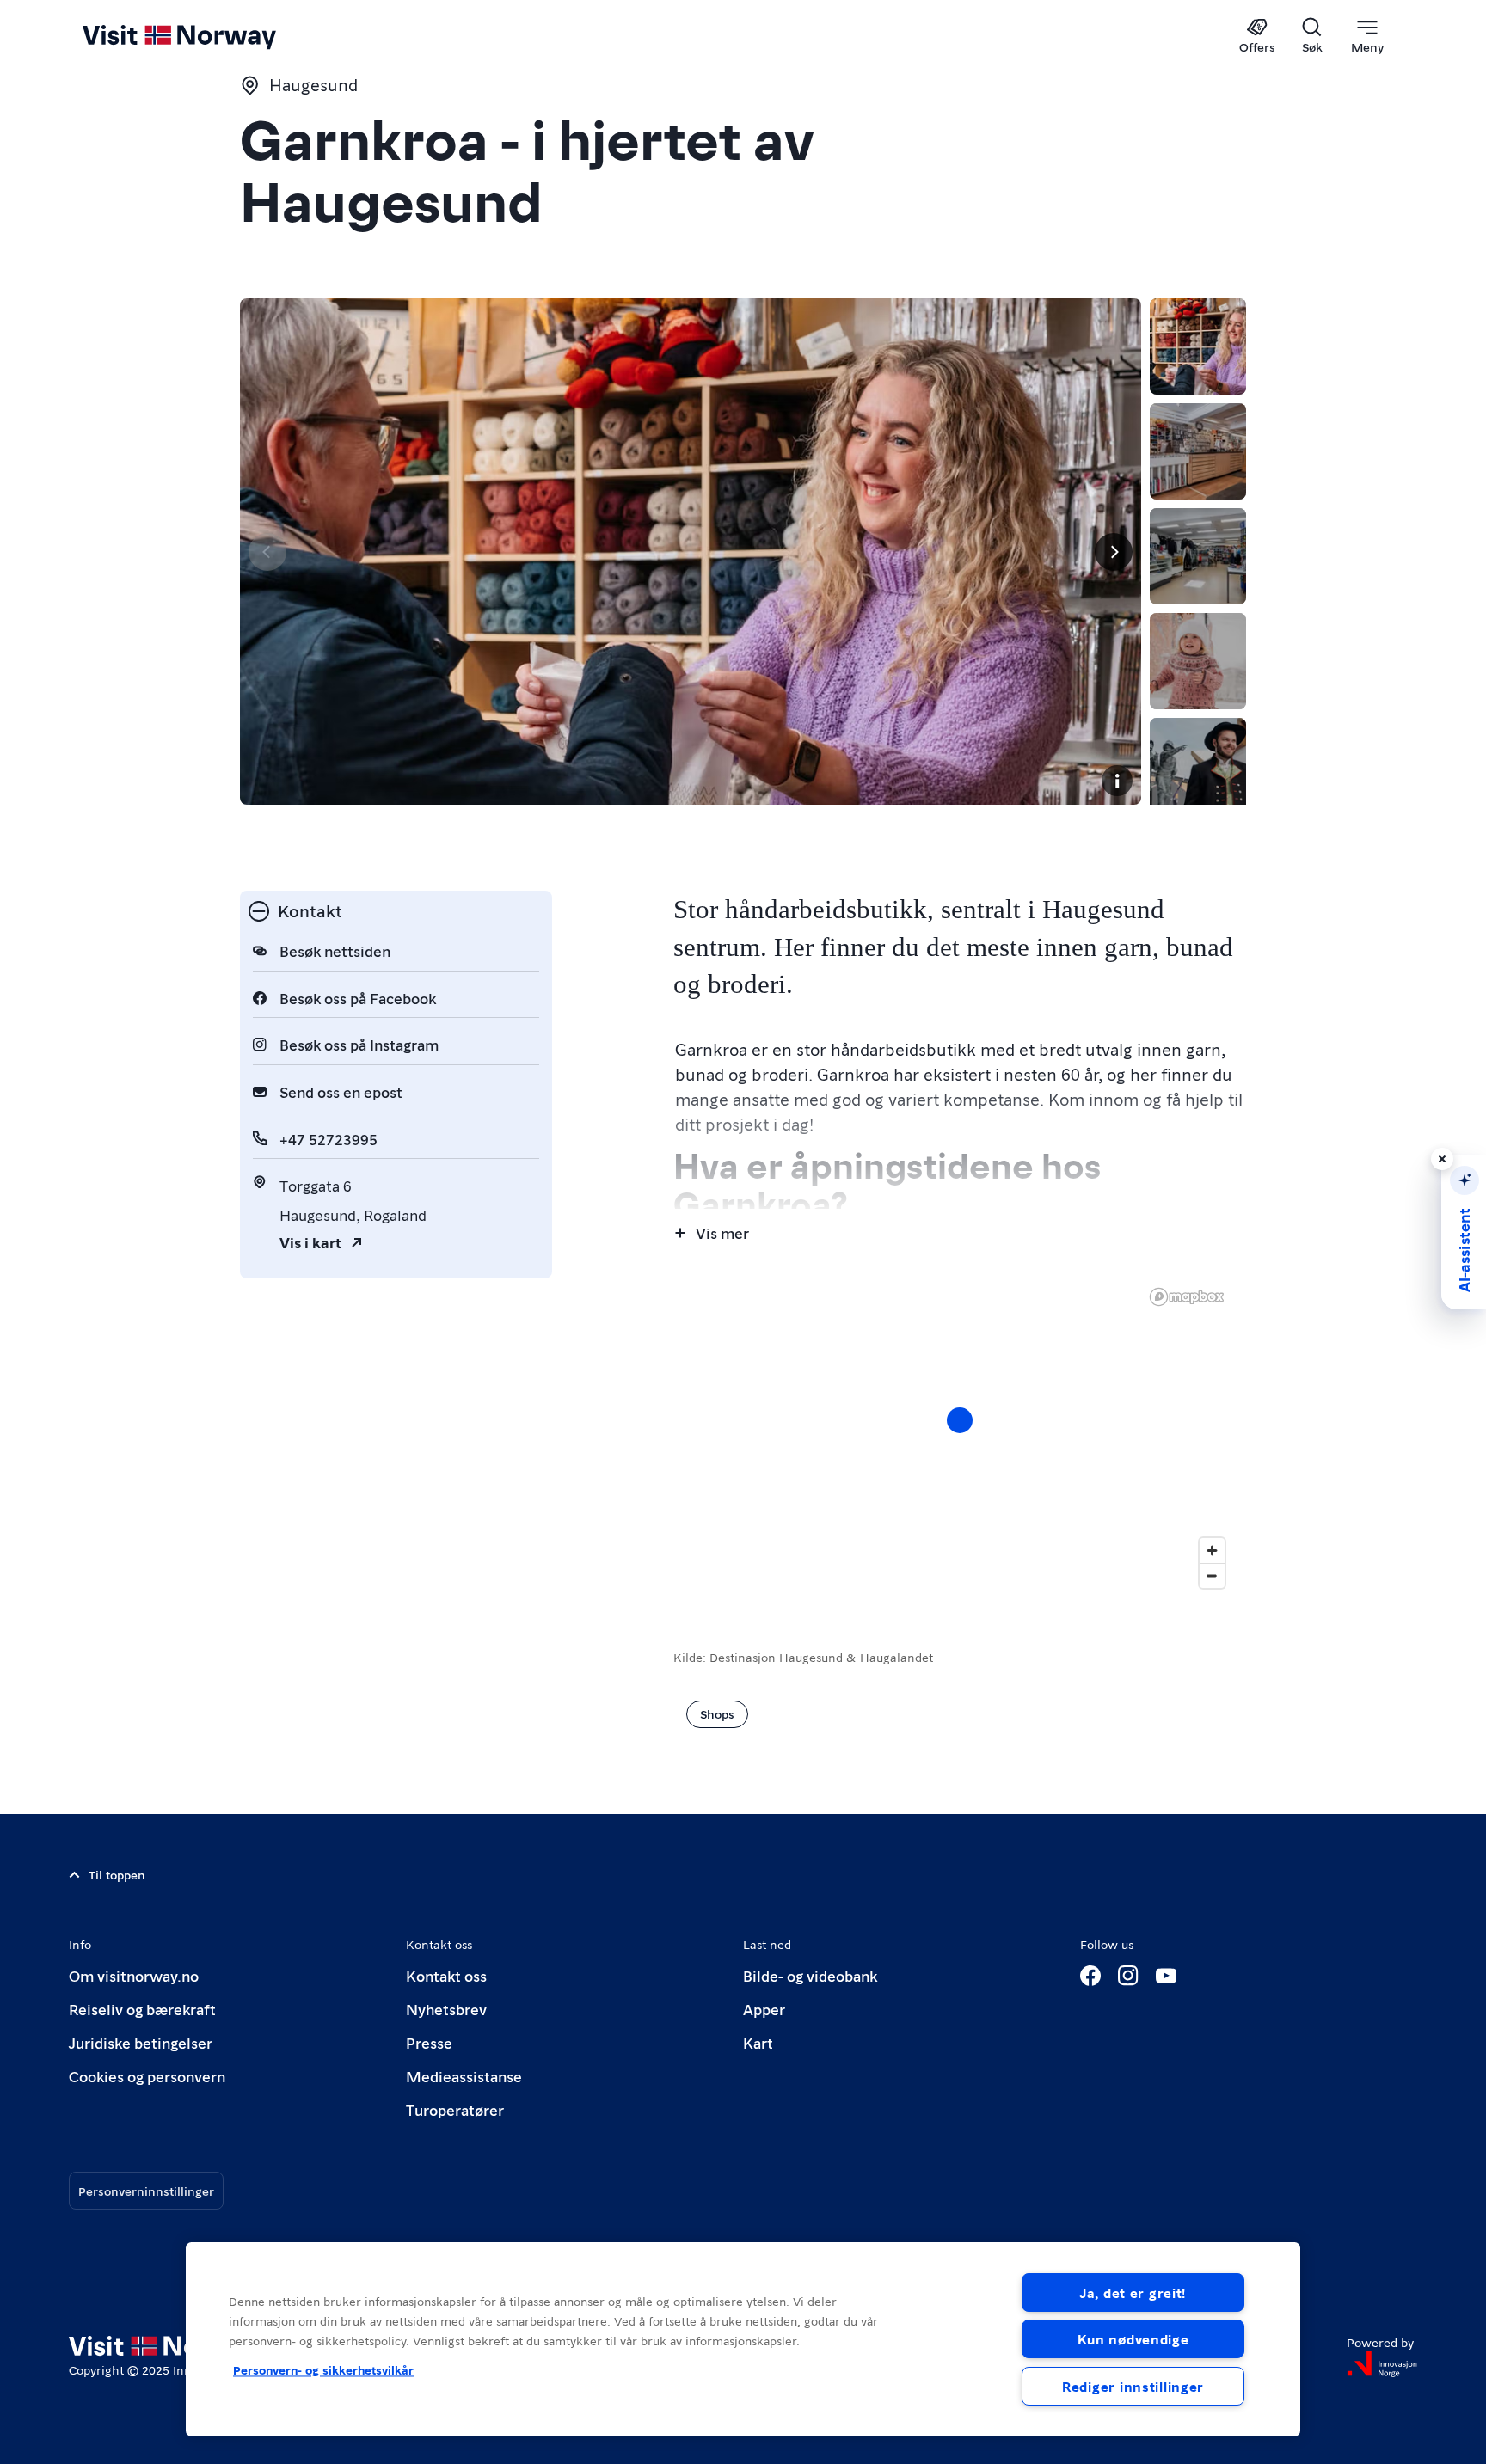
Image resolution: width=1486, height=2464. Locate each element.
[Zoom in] (1212, 1551)
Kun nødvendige (1133, 2339)
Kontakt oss (446, 1975)
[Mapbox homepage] (1187, 1297)
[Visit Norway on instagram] (1128, 1976)
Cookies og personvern (147, 2076)
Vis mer (722, 1232)
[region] (960, 1437)
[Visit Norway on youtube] (1166, 1976)
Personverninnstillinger (146, 2191)
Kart (758, 2042)
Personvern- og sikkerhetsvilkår (323, 2369)
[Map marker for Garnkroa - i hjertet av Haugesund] (960, 1420)
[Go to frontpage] (208, 36)
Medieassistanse (464, 2076)
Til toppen (117, 1874)
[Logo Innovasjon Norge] (1382, 2364)
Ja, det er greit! (1133, 2292)
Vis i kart (310, 1242)
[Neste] (1114, 552)
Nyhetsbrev (446, 2009)
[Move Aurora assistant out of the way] (1442, 1159)
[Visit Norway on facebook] (1090, 1976)
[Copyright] (1117, 781)
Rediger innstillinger (1133, 2386)
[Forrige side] (267, 552)
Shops (717, 1713)
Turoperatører (455, 2109)
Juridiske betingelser (141, 2042)
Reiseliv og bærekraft (142, 2009)
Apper (764, 2009)
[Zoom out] (1212, 1575)
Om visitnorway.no (134, 1975)
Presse (429, 2042)
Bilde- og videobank (810, 1975)
